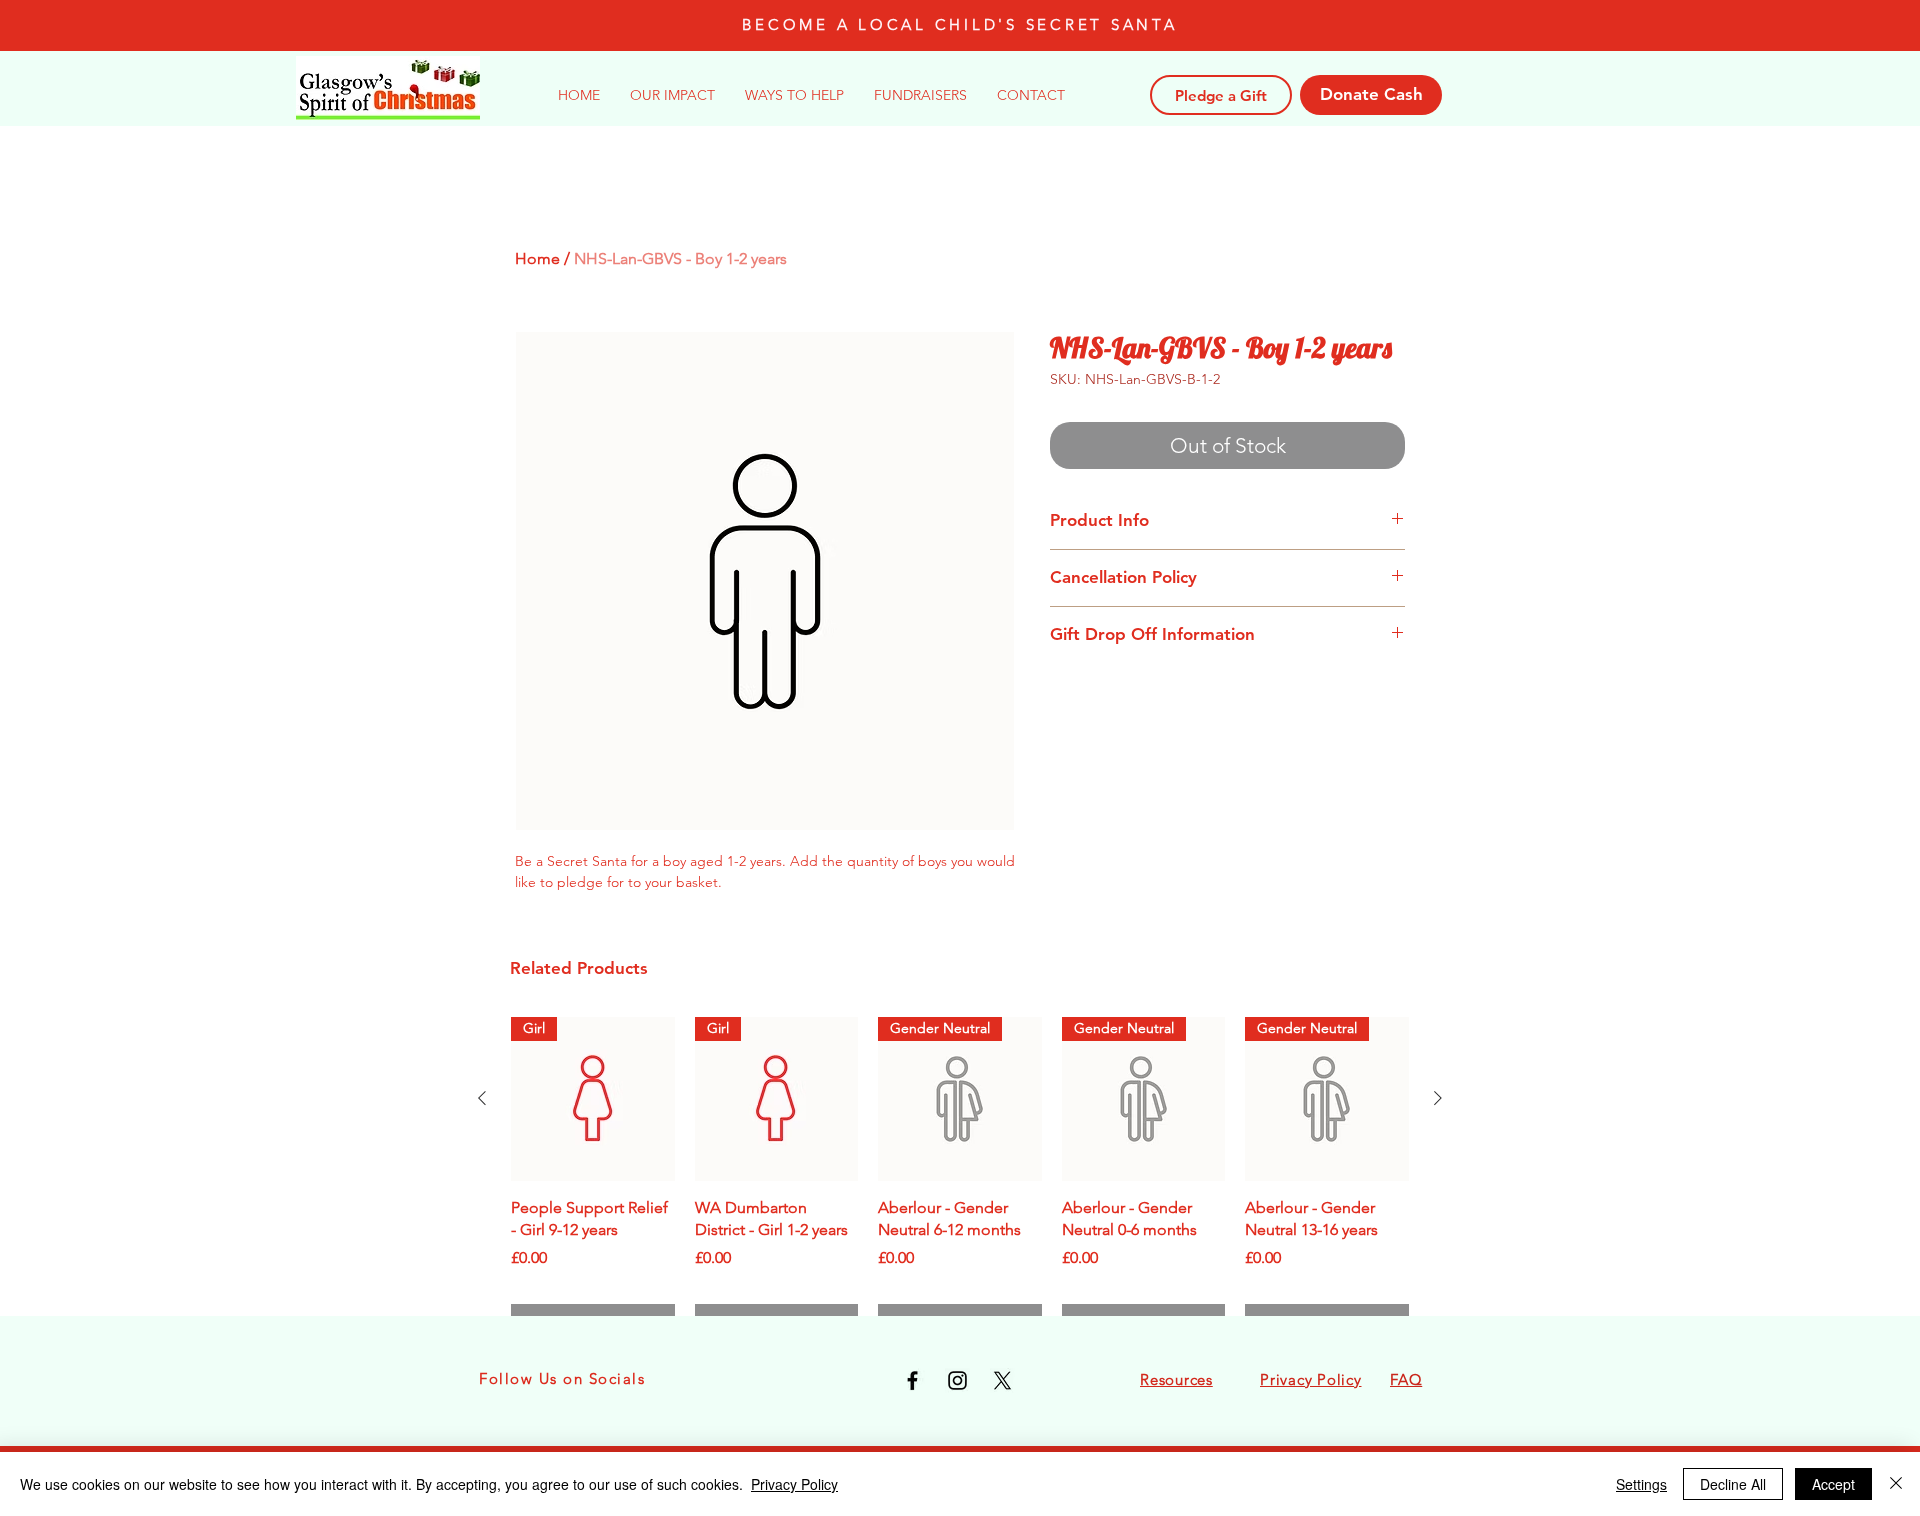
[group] (960, 1180)
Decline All (1733, 1484)
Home (537, 258)
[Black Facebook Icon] (912, 1380)
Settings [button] (1641, 1484)
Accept (1833, 1484)
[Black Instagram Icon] (957, 1380)
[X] (1002, 1380)
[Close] (1896, 1484)
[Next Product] (1438, 1098)
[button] (794, 95)
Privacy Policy (794, 1484)
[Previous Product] (482, 1098)
